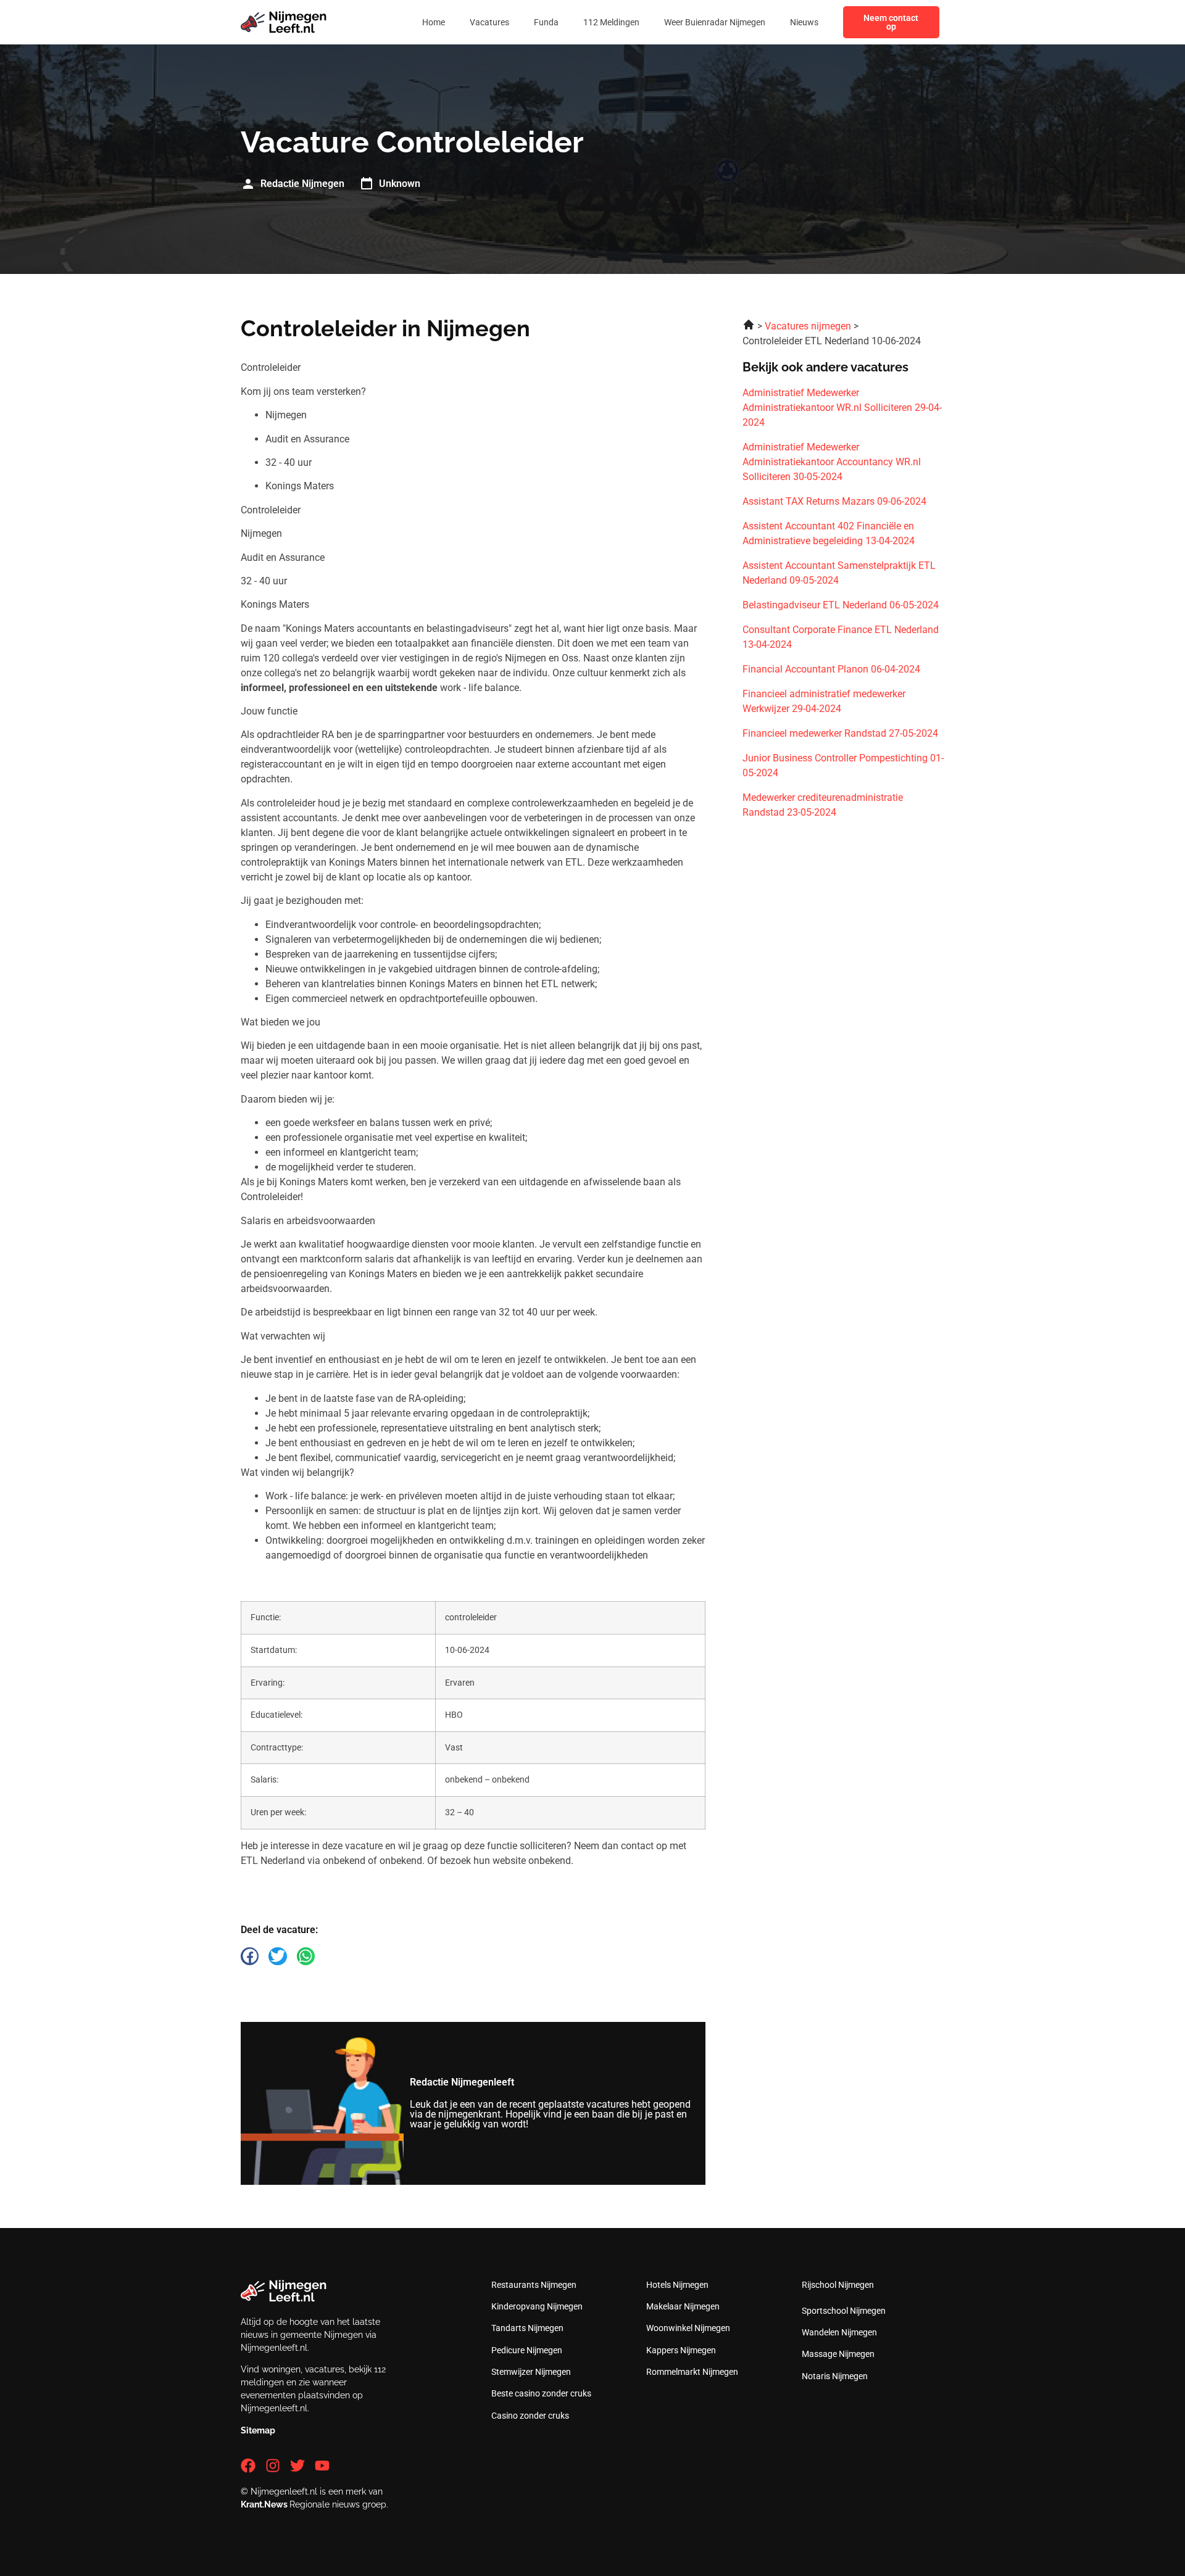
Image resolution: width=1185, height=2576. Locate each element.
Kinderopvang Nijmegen (537, 2306)
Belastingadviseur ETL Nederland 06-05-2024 (841, 605)
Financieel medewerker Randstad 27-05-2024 (840, 733)
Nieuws (804, 22)
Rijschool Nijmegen (838, 2285)
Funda (546, 22)
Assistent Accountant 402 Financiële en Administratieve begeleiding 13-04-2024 (829, 533)
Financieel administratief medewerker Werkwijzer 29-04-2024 (824, 701)
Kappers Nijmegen (681, 2350)
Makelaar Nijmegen (683, 2306)
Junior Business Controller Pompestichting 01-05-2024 (843, 765)
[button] (250, 1956)
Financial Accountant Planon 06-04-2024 (831, 669)
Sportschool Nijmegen (844, 2311)
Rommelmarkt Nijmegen (692, 2372)
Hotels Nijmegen (677, 2285)
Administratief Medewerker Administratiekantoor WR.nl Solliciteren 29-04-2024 (842, 408)
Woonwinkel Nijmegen (688, 2328)
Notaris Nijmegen (835, 2376)
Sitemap (258, 2430)
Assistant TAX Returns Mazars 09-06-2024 (834, 501)
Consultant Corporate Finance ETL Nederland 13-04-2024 (841, 637)
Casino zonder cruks (530, 2416)
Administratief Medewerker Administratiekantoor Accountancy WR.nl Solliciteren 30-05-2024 (832, 462)
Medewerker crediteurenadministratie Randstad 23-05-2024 (823, 805)
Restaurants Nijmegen (534, 2285)
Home (434, 22)
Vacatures (489, 22)
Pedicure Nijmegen (527, 2350)
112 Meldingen (611, 22)
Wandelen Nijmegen (839, 2332)
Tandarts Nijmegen (527, 2328)
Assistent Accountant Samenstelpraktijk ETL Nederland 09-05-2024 (839, 573)
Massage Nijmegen (838, 2354)
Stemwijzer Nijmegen (531, 2372)
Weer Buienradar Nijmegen (715, 22)
